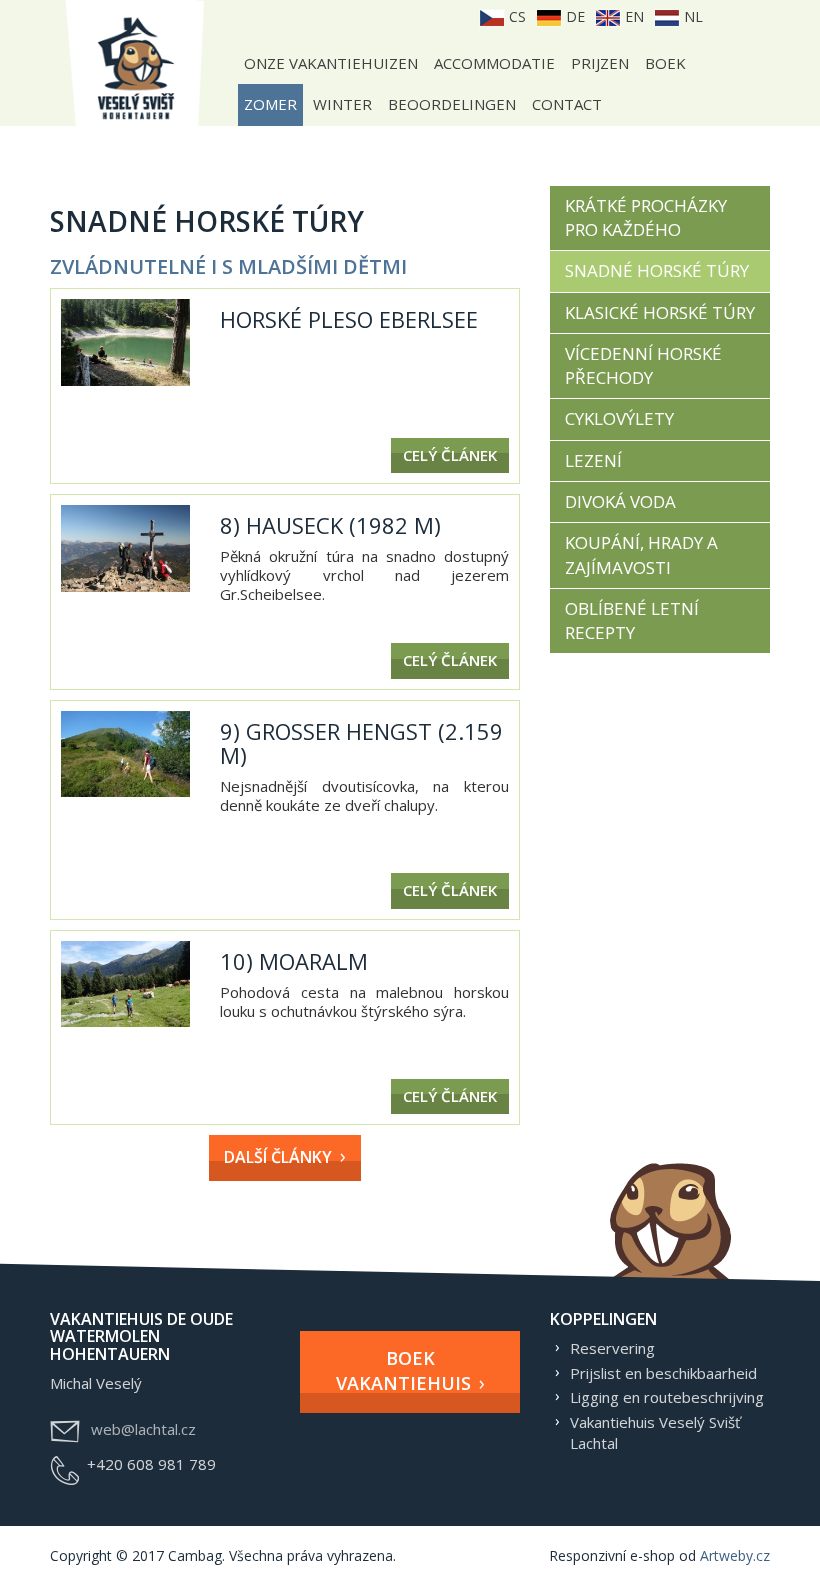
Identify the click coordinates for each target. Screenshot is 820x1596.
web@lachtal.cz (143, 1429)
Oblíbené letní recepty (632, 620)
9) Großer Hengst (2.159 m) (361, 743)
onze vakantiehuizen (331, 63)
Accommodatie (494, 63)
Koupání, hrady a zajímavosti (641, 554)
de (573, 16)
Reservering (612, 1348)
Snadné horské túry (657, 270)
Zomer (270, 104)
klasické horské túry (660, 312)
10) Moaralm (294, 961)
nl (691, 16)
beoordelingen (452, 104)
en (632, 16)
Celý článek (450, 455)
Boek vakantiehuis (403, 1371)
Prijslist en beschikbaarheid (663, 1373)
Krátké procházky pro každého (646, 217)
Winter (342, 104)
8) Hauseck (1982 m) (330, 525)
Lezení (593, 460)
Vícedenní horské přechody (643, 365)
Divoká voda (620, 501)
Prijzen (600, 63)
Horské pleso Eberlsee (349, 319)
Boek (665, 63)
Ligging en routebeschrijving (667, 1397)
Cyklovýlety (619, 418)
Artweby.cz (735, 1555)
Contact (567, 104)
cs (515, 16)
